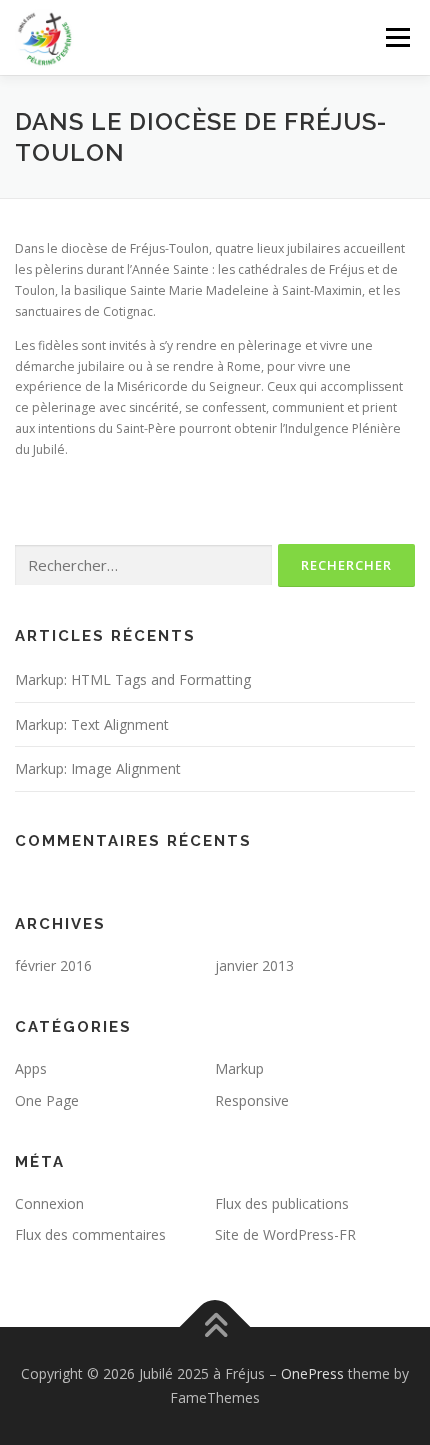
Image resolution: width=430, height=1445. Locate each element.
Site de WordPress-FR (285, 1234)
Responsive (252, 1100)
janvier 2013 (254, 965)
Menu (396, 37)
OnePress (312, 1373)
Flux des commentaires (90, 1234)
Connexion (49, 1203)
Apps (31, 1068)
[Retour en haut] (215, 1327)
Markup (239, 1068)
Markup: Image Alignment (98, 768)
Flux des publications (282, 1203)
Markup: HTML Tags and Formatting (133, 679)
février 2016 (53, 965)
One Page (47, 1100)
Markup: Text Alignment (92, 724)
